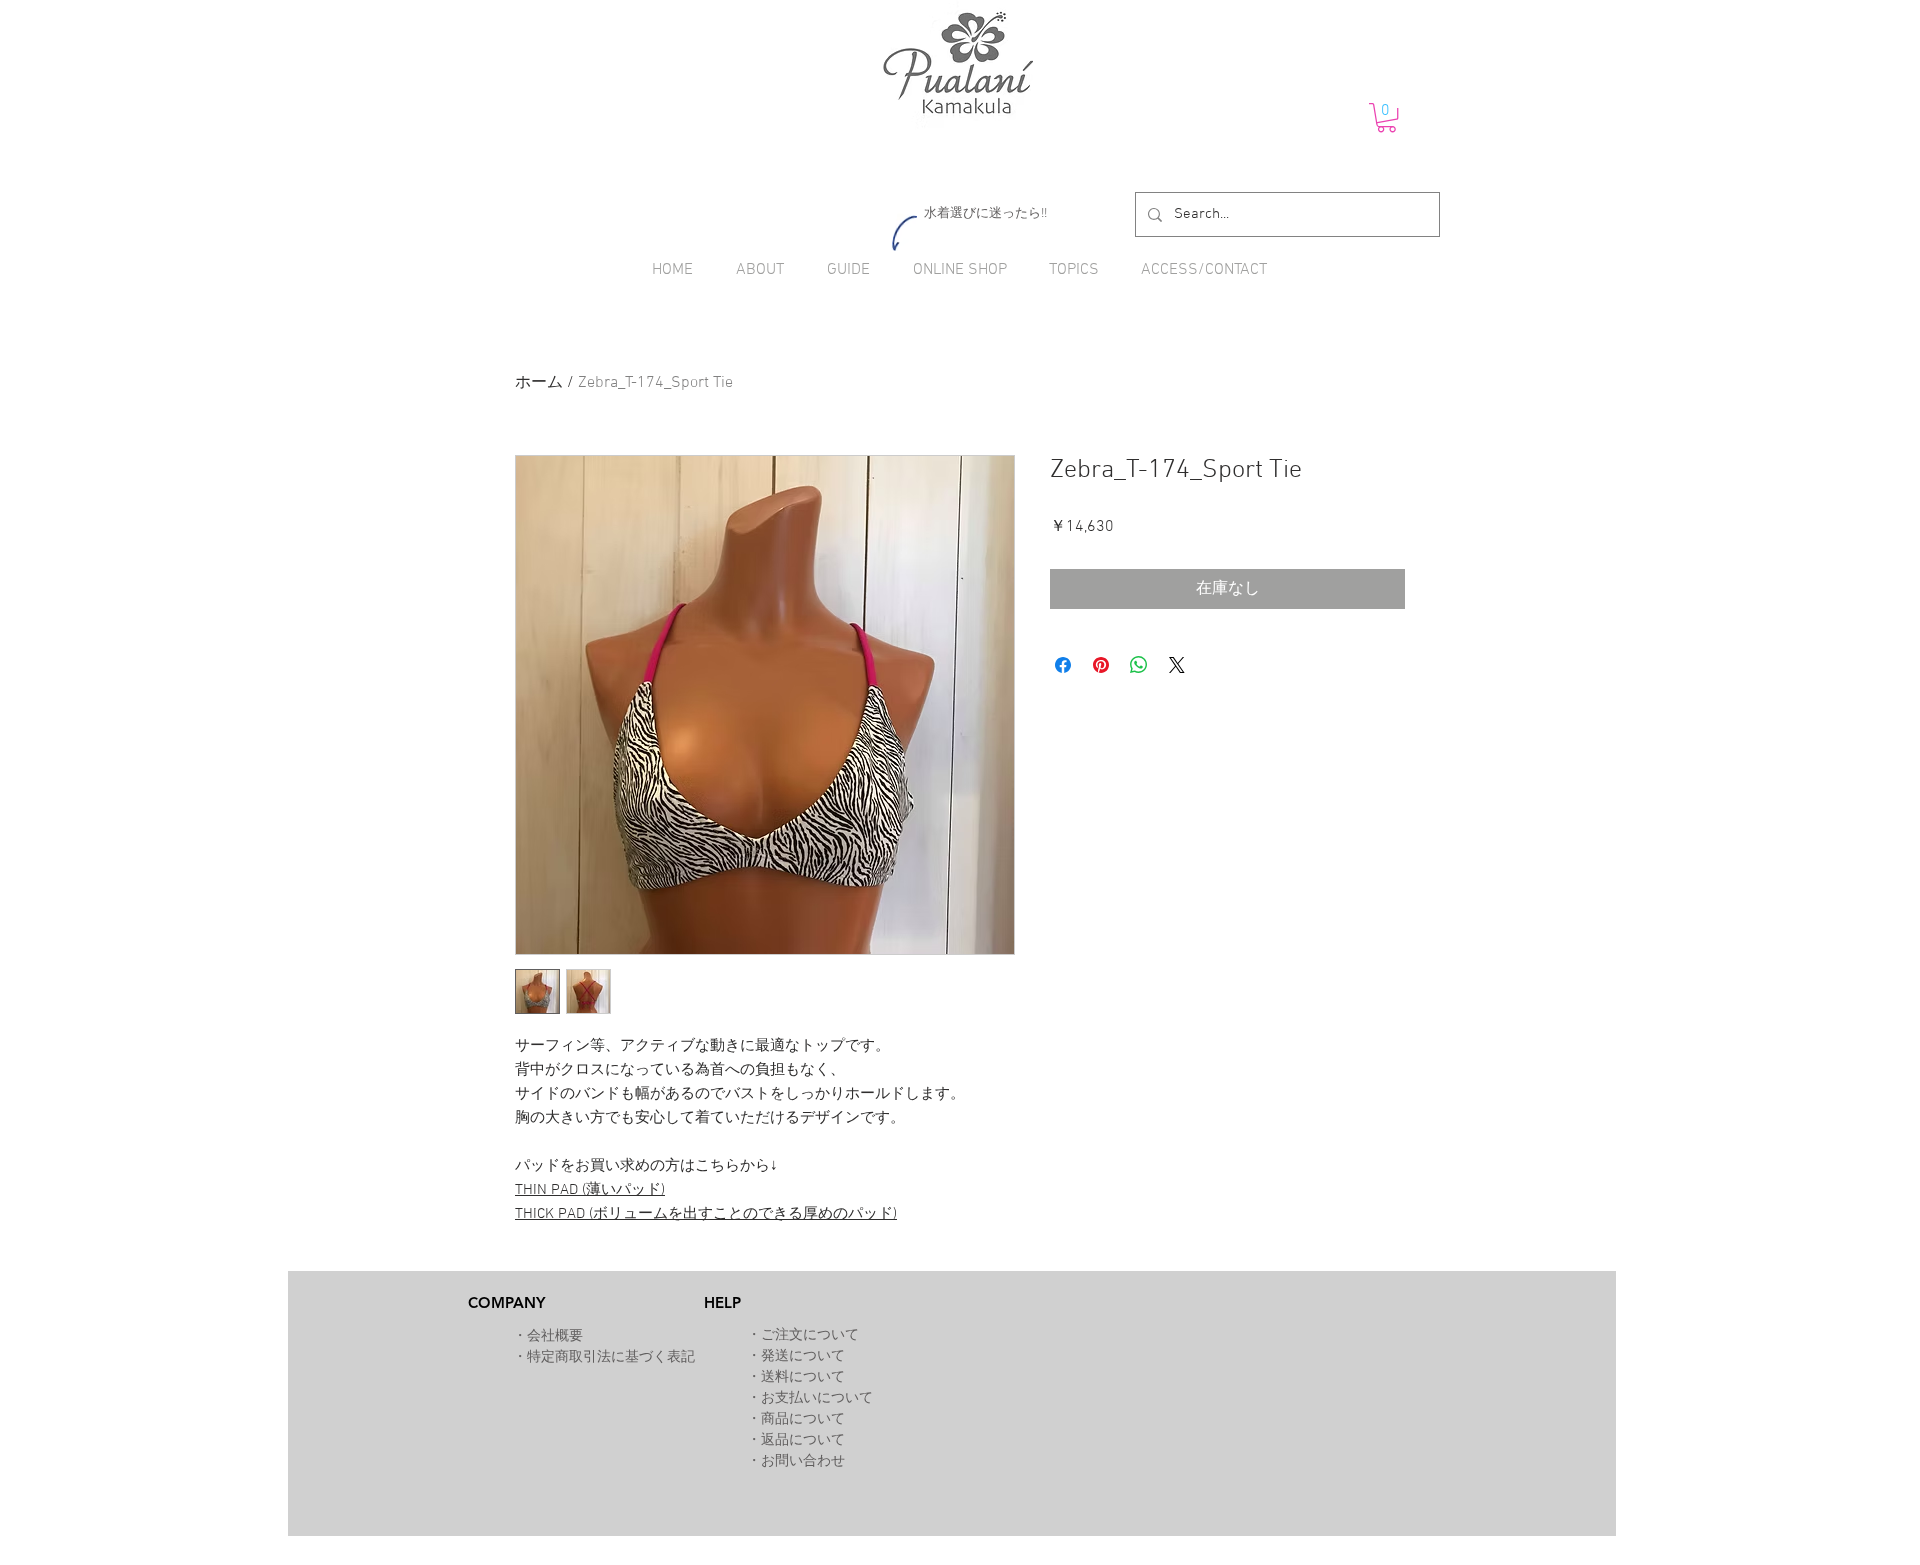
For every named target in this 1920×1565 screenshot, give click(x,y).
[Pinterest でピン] (1101, 665)
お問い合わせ (803, 1461)
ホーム (539, 383)
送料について (803, 1377)
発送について (803, 1356)
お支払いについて (817, 1398)
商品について (803, 1419)
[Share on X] (1177, 665)
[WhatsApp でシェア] (1139, 665)
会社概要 (555, 1336)
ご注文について (810, 1335)
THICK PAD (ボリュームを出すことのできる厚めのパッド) (706, 1214)
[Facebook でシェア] (1063, 665)
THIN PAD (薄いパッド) (590, 1190)
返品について (803, 1440)
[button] (1386, 117)
